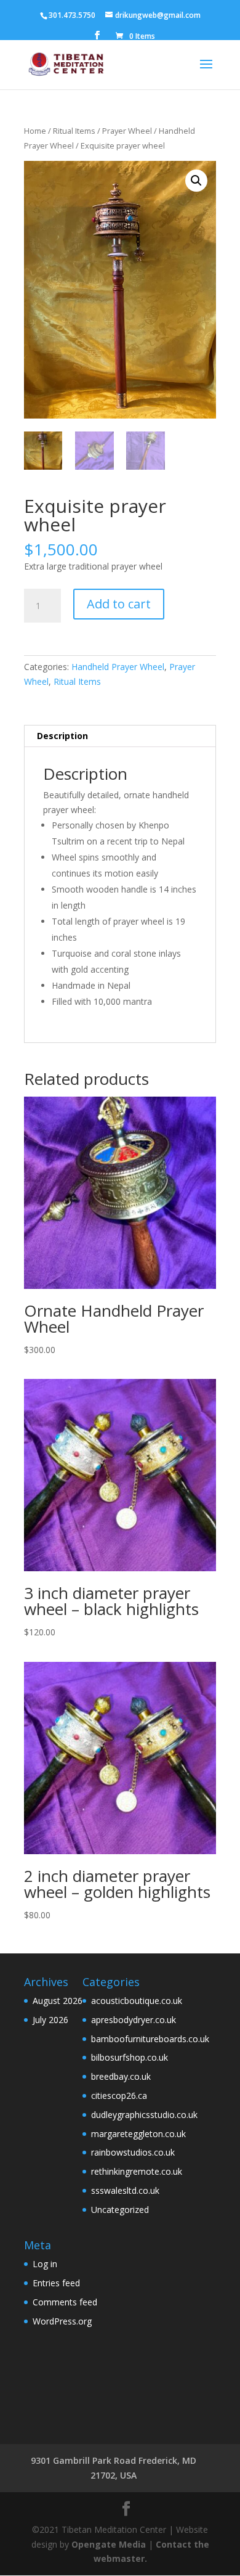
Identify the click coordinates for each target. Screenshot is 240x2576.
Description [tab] (62, 736)
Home (35, 131)
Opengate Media (109, 2544)
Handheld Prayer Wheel (118, 667)
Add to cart (119, 604)
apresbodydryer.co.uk (134, 2020)
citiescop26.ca (119, 2096)
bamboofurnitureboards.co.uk (150, 2039)
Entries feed (56, 2283)
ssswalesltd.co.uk (125, 2190)
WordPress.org (62, 2321)
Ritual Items (74, 131)
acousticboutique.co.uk (137, 2001)
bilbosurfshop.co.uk (130, 2057)
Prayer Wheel (127, 131)
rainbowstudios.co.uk (133, 2152)
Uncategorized (120, 2210)
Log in (45, 2264)
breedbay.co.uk (121, 2076)
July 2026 (50, 2020)
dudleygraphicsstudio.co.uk (144, 2115)
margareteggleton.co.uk (138, 2134)
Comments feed (65, 2302)
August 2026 (58, 2001)
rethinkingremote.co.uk (137, 2171)
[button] (196, 181)
